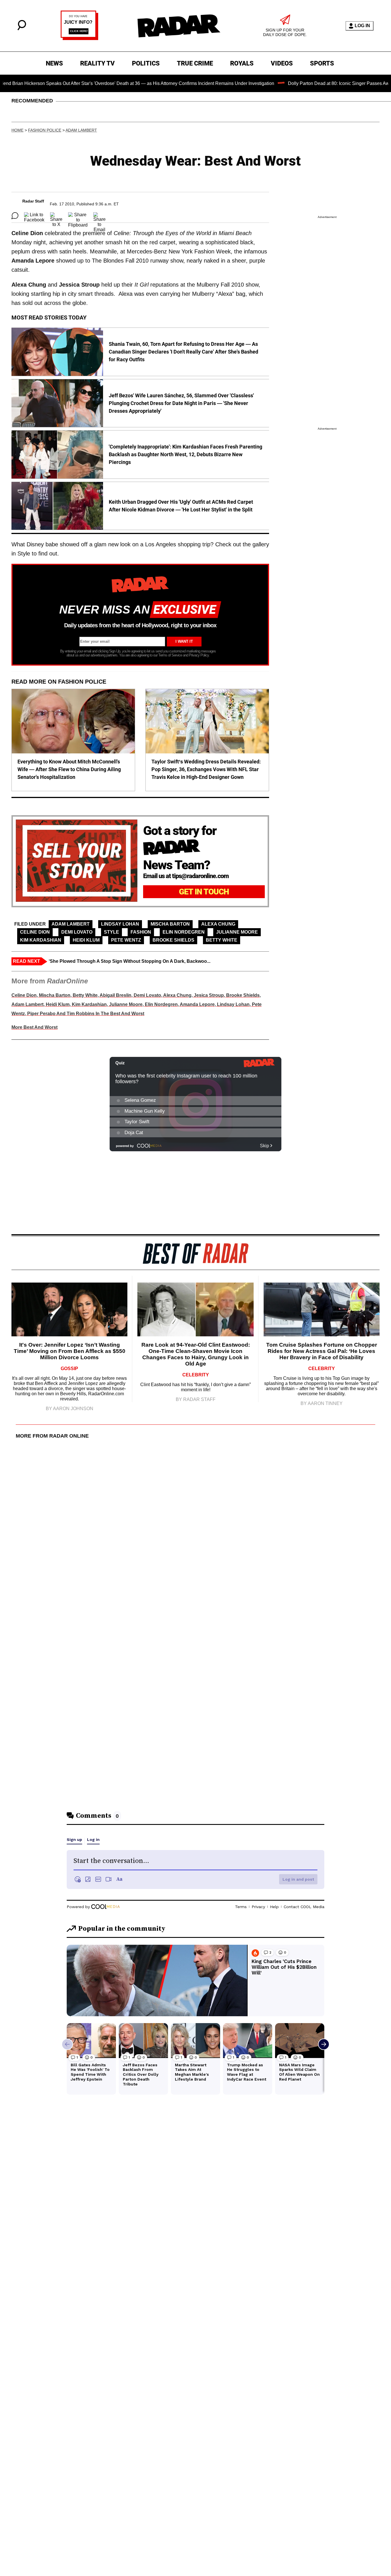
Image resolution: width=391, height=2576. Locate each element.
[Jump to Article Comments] (15, 216)
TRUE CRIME (195, 63)
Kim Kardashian (41, 940)
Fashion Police (45, 130)
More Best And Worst (34, 1027)
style (111, 932)
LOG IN (362, 26)
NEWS (54, 63)
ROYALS (242, 63)
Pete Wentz (126, 940)
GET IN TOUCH (204, 892)
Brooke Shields (173, 940)
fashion (141, 932)
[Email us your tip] (79, 38)
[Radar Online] (179, 26)
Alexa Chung (218, 924)
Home (17, 130)
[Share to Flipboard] (78, 216)
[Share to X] (56, 216)
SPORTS (322, 63)
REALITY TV (97, 63)
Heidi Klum (86, 940)
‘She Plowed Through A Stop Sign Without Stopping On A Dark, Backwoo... (130, 961)
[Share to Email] (99, 216)
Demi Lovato (77, 932)
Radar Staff (33, 201)
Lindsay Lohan (120, 924)
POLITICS (146, 63)
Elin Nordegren (184, 932)
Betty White (222, 940)
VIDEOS (282, 63)
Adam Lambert (81, 130)
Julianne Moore (237, 932)
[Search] (22, 29)
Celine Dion (35, 932)
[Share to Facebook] (34, 216)
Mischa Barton (170, 924)
